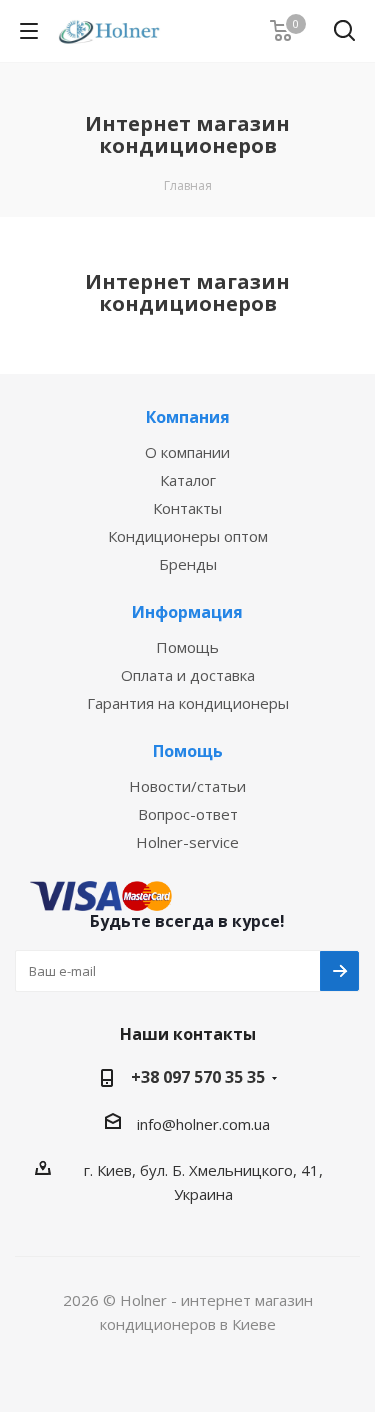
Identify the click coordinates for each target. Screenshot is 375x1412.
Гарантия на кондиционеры (188, 703)
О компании (187, 452)
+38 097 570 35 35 (198, 1077)
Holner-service (187, 842)
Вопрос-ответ (188, 814)
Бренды (188, 564)
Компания (188, 417)
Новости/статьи (187, 786)
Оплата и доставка (188, 675)
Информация (187, 612)
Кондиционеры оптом (188, 536)
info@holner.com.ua (203, 1124)
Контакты (187, 508)
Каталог (188, 480)
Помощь (187, 647)
